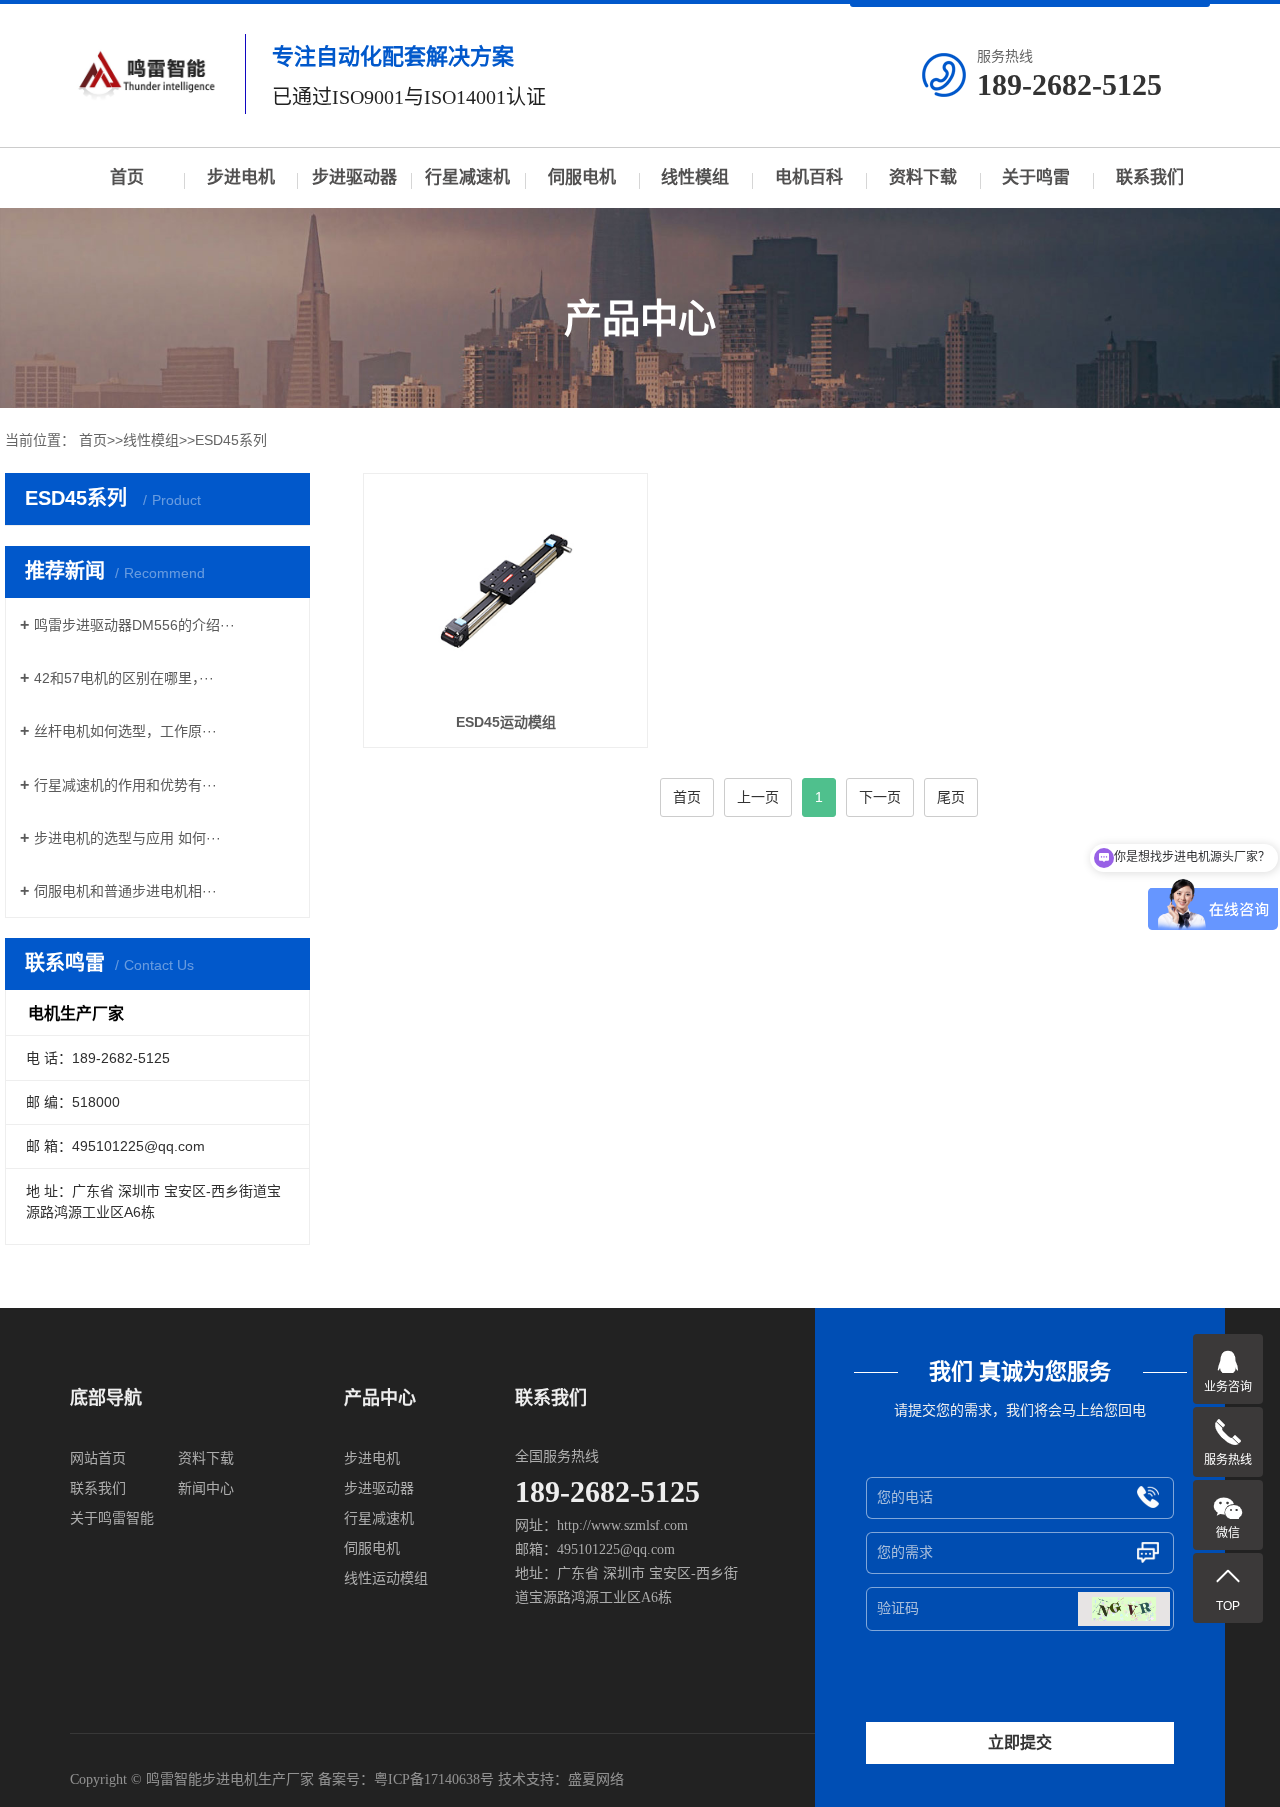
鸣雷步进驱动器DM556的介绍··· (134, 625)
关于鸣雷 (1036, 177)
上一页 (758, 797)
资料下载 (923, 177)
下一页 (880, 797)
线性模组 (695, 177)
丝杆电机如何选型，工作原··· (125, 731)
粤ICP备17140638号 (434, 1779)
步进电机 (241, 177)
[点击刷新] (1124, 1609)
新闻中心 (206, 1488)
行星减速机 (467, 177)
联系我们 (1150, 177)
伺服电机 (582, 177)
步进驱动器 (354, 177)
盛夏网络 (596, 1779)
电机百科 (809, 177)
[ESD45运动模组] (505, 590)
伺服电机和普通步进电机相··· (125, 891)
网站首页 (98, 1458)
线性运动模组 (386, 1578)
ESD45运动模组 (506, 722)
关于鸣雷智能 (112, 1518)
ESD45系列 (231, 440)
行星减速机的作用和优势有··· (125, 785)
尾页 (951, 797)
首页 (127, 177)
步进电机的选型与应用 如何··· (127, 838)
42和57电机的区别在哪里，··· (124, 678)
